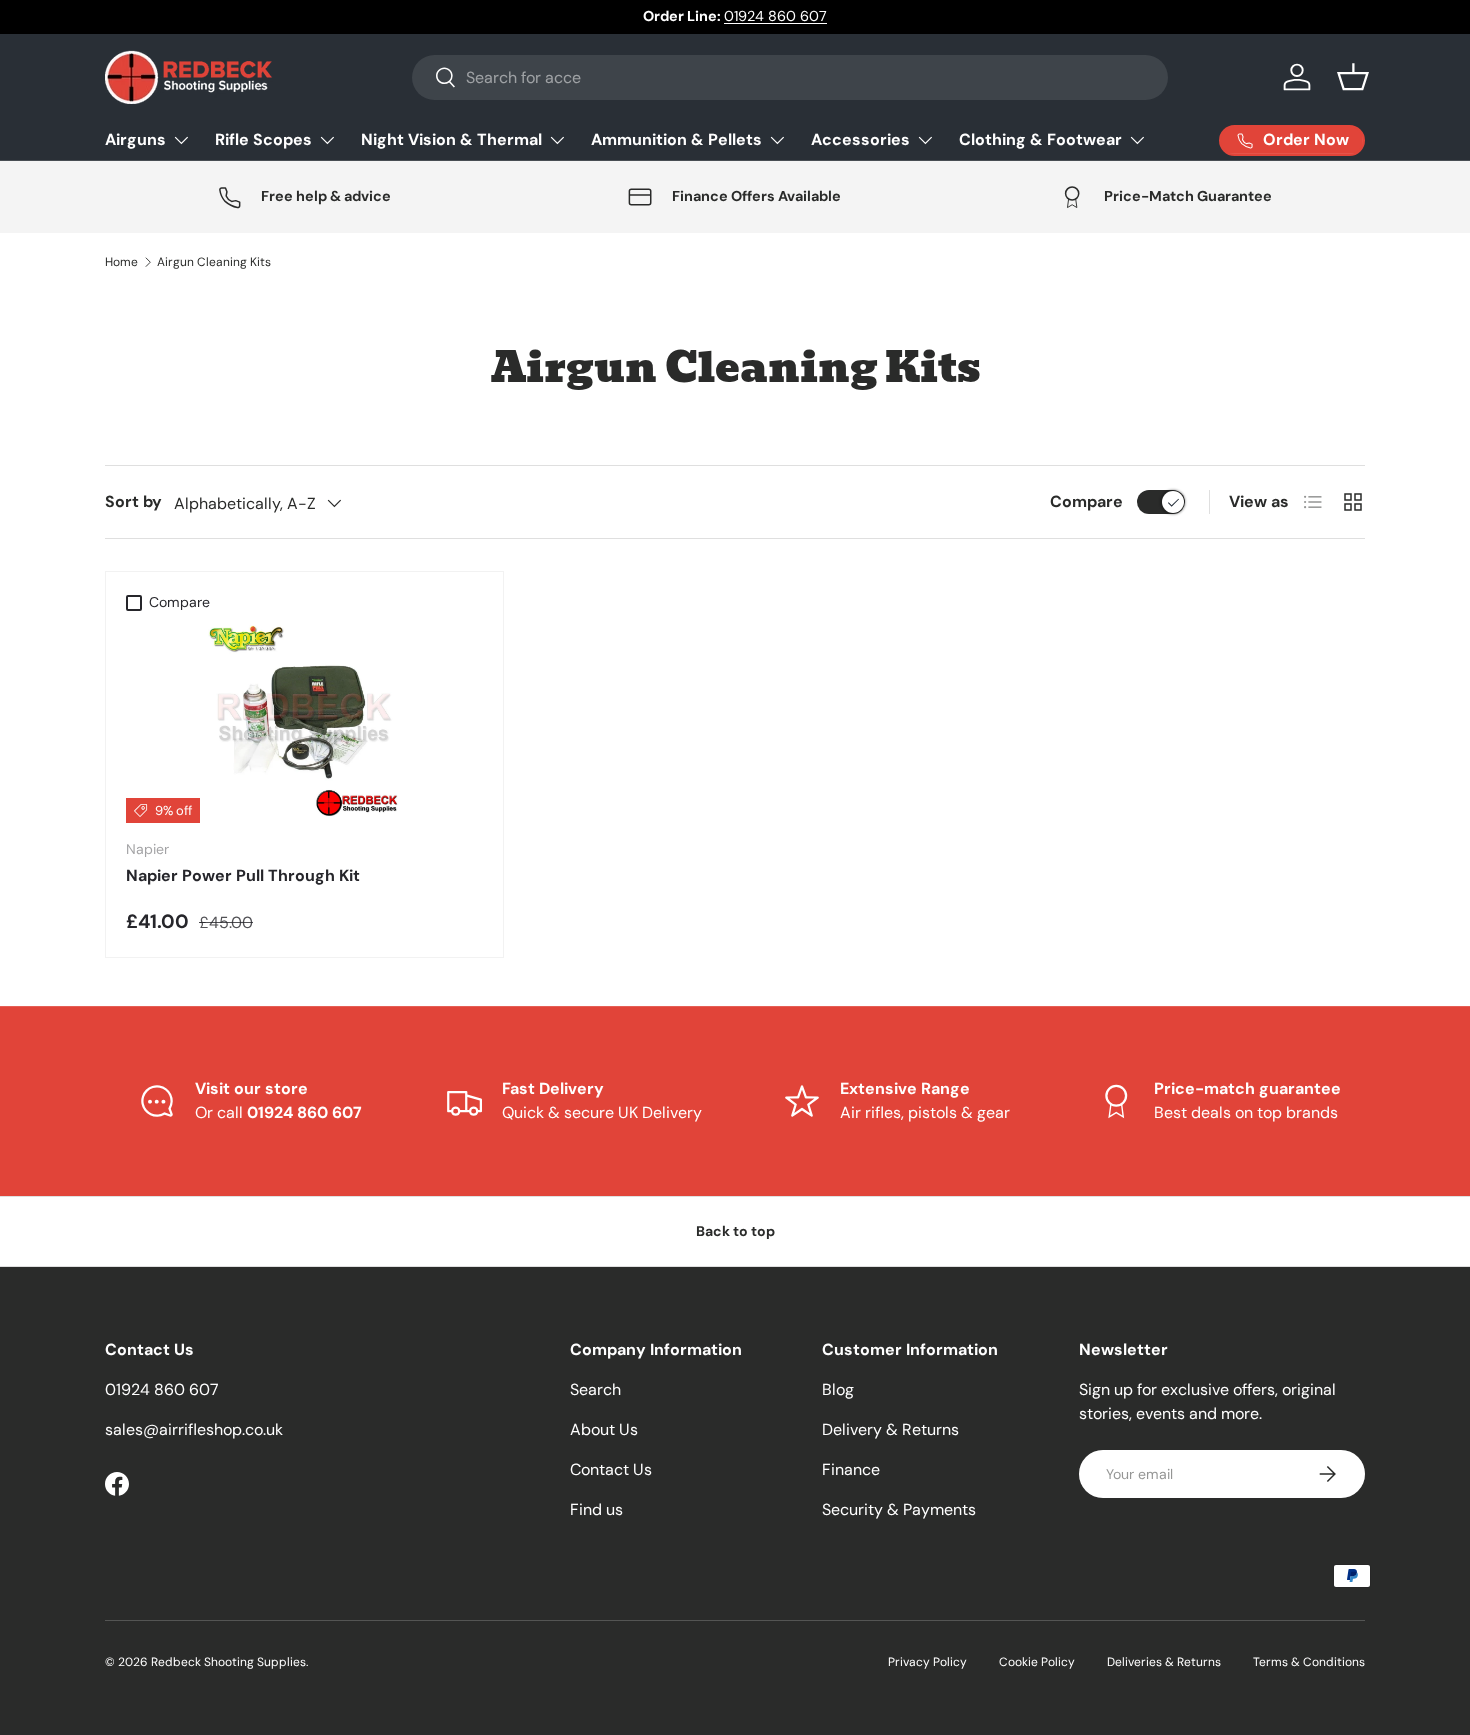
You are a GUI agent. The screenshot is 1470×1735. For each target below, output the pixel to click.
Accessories (860, 139)
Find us (596, 1509)
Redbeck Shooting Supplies (228, 1662)
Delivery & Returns (890, 1429)
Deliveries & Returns (1164, 1662)
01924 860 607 (775, 16)
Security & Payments (899, 1509)
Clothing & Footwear (1040, 139)
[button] (1353, 77)
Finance (851, 1469)
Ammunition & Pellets (676, 139)
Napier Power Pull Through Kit (243, 875)
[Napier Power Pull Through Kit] (304, 722)
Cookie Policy (1037, 1662)
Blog (838, 1389)
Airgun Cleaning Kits (214, 262)
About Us (604, 1429)
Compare (1086, 501)
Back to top (735, 1231)
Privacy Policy (927, 1662)
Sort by (133, 501)
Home (121, 262)
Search (595, 1389)
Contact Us (611, 1469)
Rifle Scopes (263, 139)
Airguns (135, 139)
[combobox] (790, 77)
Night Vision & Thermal (451, 139)
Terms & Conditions (1309, 1662)
